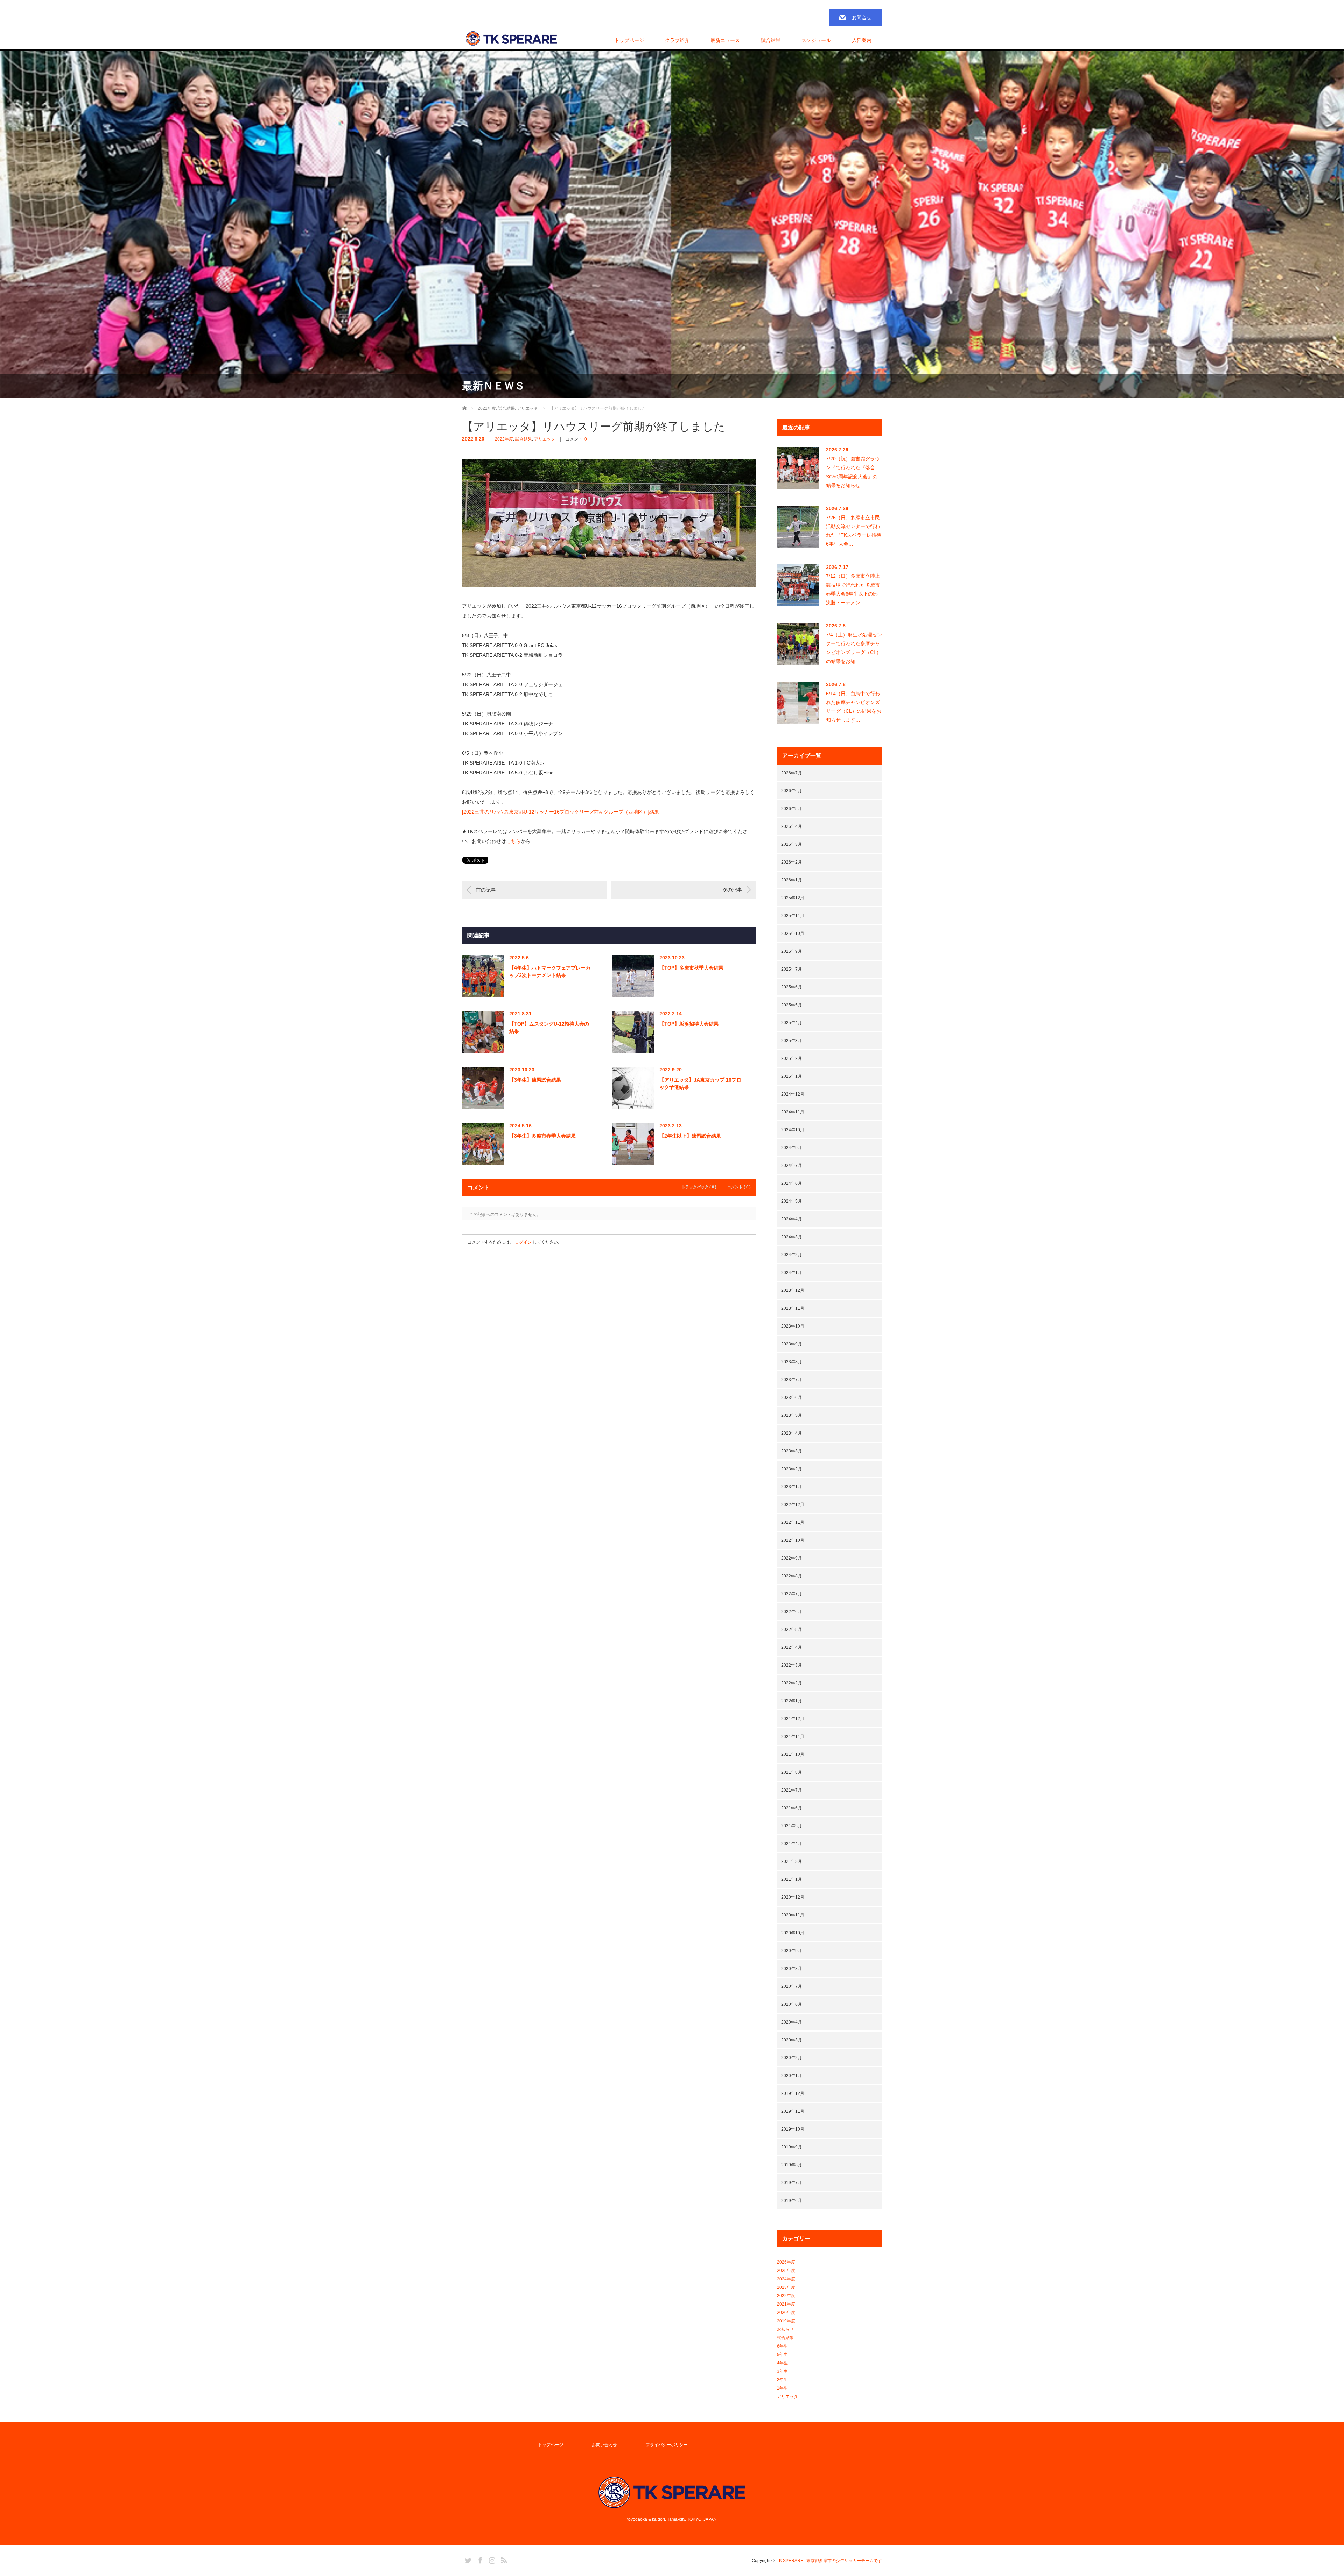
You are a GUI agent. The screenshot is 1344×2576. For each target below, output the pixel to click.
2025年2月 (792, 1058)
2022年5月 (792, 1630)
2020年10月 (793, 1933)
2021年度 (786, 2304)
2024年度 (786, 2279)
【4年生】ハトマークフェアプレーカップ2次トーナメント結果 (550, 972)
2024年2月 (792, 1255)
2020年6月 (792, 2004)
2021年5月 (792, 1826)
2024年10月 (793, 1130)
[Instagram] (491, 2559)
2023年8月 (792, 1362)
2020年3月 (792, 2040)
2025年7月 (792, 969)
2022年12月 (793, 1505)
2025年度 (786, 2271)
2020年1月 (792, 2076)
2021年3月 (792, 1861)
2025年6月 (792, 987)
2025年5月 (792, 1005)
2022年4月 (792, 1647)
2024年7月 (792, 1166)
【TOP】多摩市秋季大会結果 (691, 968)
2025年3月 (792, 1041)
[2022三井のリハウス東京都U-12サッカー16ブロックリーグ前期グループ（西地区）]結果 (561, 812)
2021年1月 (792, 1879)
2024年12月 (793, 1094)
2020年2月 (792, 2058)
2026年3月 (792, 844)
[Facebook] (479, 2559)
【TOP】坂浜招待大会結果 (689, 1024)
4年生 (782, 2363)
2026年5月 (792, 809)
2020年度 (786, 2313)
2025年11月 (793, 916)
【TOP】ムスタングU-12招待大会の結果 (549, 1027)
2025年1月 (792, 1076)
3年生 (782, 2371)
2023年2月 (792, 1469)
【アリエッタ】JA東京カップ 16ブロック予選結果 (700, 1083)
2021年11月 (793, 1737)
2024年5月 (792, 1201)
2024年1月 (792, 1273)
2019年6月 (792, 2201)
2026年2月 (792, 862)
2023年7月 (792, 1380)
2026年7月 (792, 773)
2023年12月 (793, 1290)
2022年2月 (792, 1683)
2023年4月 (792, 1433)
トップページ (629, 40)
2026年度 (786, 2262)
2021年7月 (792, 1790)
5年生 (782, 2355)
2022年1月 (792, 1701)
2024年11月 (793, 1112)
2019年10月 (793, 2129)
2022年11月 (793, 1522)
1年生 (782, 2388)
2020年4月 (792, 2022)
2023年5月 (792, 1415)
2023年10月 (793, 1326)
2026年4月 (792, 826)
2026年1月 (792, 880)
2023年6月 (792, 1398)
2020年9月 (792, 1951)
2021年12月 (793, 1719)
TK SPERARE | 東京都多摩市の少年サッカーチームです (829, 2561)
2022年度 (504, 439)
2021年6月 (792, 1808)
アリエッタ (545, 439)
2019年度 (786, 2321)
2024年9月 (792, 1148)
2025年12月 (793, 898)
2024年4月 (792, 1219)
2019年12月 (793, 2093)
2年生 (782, 2380)
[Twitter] (467, 2559)
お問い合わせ (604, 2445)
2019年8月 (792, 2165)
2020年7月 (792, 1986)
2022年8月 (792, 1576)
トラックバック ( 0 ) (699, 1187)
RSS (503, 2559)
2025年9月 (792, 951)
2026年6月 (792, 791)
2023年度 (786, 2287)
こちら (513, 841)
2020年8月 (792, 1969)
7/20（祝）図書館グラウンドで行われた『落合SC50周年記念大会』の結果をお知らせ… (853, 472)
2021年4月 (792, 1844)
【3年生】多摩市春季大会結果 (542, 1136)
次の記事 (732, 890)
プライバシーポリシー (667, 2445)
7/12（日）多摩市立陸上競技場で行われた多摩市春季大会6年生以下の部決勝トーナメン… (853, 589)
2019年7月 (792, 2183)
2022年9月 (792, 1558)
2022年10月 (793, 1540)
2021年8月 (792, 1772)
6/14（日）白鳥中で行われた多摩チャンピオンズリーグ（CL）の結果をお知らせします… (854, 707)
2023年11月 (793, 1308)
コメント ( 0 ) (739, 1187)
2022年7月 (792, 1594)
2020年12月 (793, 1897)
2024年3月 (792, 1237)
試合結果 (524, 439)
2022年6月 (792, 1612)
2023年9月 (792, 1344)
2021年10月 (793, 1754)
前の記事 (486, 890)
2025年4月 (792, 1023)
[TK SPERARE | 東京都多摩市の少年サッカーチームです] (511, 39)
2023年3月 (792, 1451)
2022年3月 (792, 1665)
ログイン (523, 1242)
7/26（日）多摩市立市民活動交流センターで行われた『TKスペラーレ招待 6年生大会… (854, 531)
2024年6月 (792, 1183)
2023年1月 (792, 1487)
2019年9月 (792, 2147)
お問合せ (862, 17)
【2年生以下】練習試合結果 (690, 1136)
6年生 (782, 2346)
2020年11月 (793, 1915)
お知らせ (785, 2329)
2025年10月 (793, 934)
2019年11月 (793, 2111)
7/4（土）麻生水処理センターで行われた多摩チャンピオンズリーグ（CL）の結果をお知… (854, 648)
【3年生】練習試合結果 (535, 1080)
